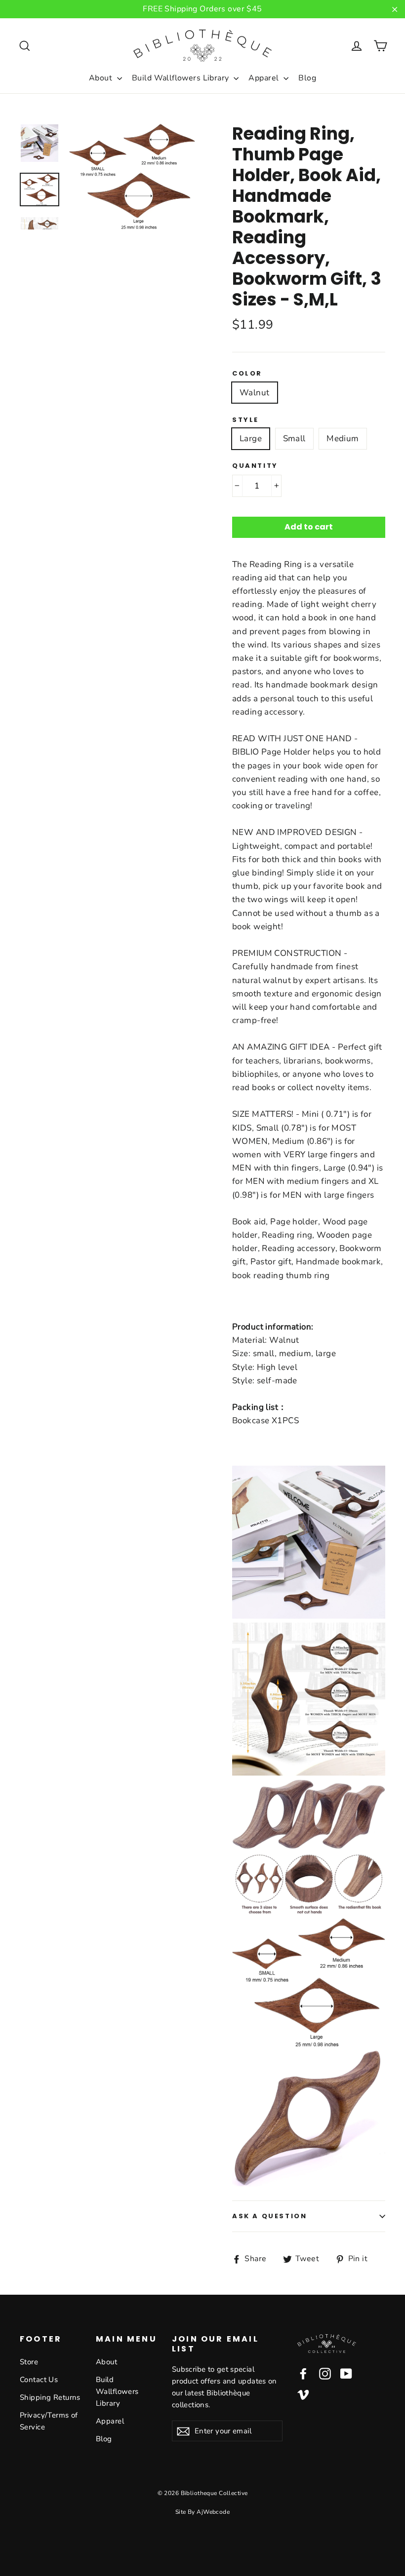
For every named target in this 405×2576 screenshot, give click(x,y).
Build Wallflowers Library (182, 78)
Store (29, 2362)
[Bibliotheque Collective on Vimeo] (303, 2394)
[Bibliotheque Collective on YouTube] (346, 2373)
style (245, 420)
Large (251, 438)
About (102, 78)
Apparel (264, 78)
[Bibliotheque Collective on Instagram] (325, 2373)
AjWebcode (213, 2512)
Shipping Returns (50, 2397)
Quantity (255, 466)
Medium (343, 438)
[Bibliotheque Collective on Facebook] (303, 2373)
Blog (307, 78)
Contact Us (39, 2380)
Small (294, 438)
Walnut (255, 393)
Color (247, 374)
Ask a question (269, 2216)
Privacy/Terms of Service (49, 2421)
